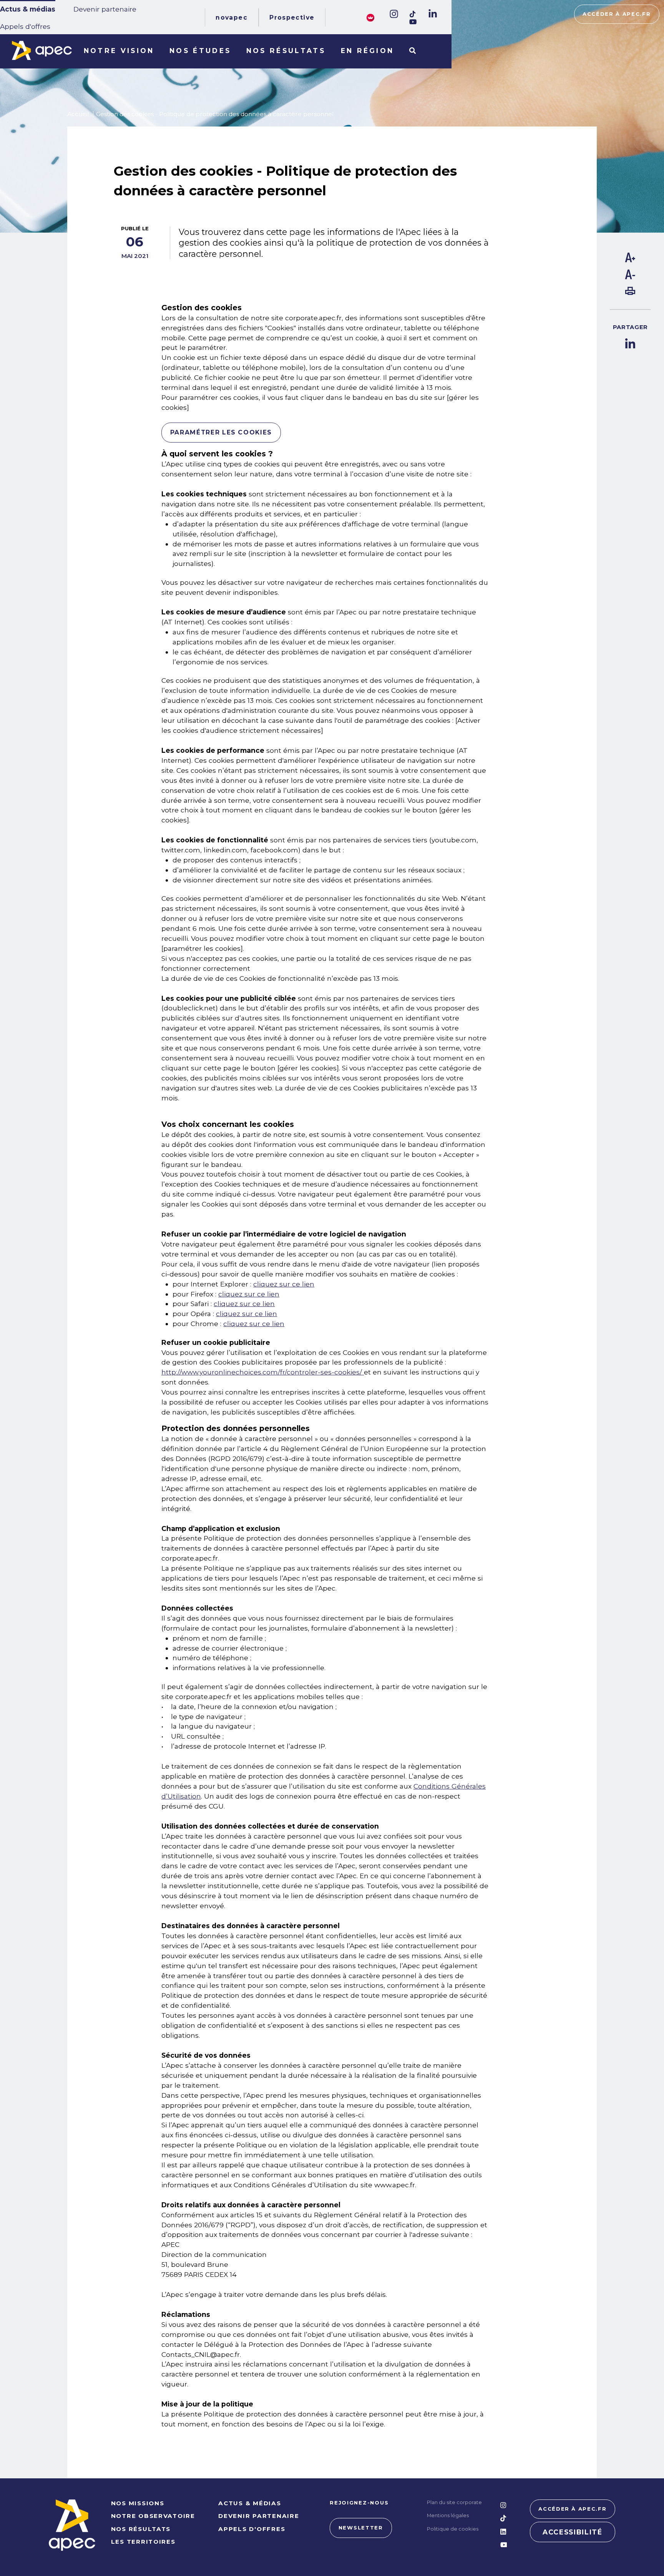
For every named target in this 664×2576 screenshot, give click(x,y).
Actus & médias (28, 9)
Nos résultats (286, 51)
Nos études (200, 51)
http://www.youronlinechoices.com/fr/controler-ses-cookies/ (263, 1372)
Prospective (292, 17)
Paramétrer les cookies (221, 432)
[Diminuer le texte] (630, 277)
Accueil (78, 114)
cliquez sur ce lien (284, 1284)
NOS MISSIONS (138, 2503)
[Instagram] (393, 14)
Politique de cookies (453, 2529)
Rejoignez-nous (359, 2503)
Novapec (232, 17)
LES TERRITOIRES (143, 2542)
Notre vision (119, 51)
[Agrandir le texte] (630, 260)
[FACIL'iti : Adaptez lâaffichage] (370, 17)
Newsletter (361, 2528)
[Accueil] (42, 50)
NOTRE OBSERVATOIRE (153, 2516)
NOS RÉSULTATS (141, 2529)
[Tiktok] (413, 14)
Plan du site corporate (454, 2502)
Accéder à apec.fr (617, 14)
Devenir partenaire (105, 9)
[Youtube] (413, 22)
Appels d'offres (25, 26)
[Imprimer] (630, 292)
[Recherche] (413, 51)
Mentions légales (448, 2515)
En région (368, 51)
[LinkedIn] (432, 14)
